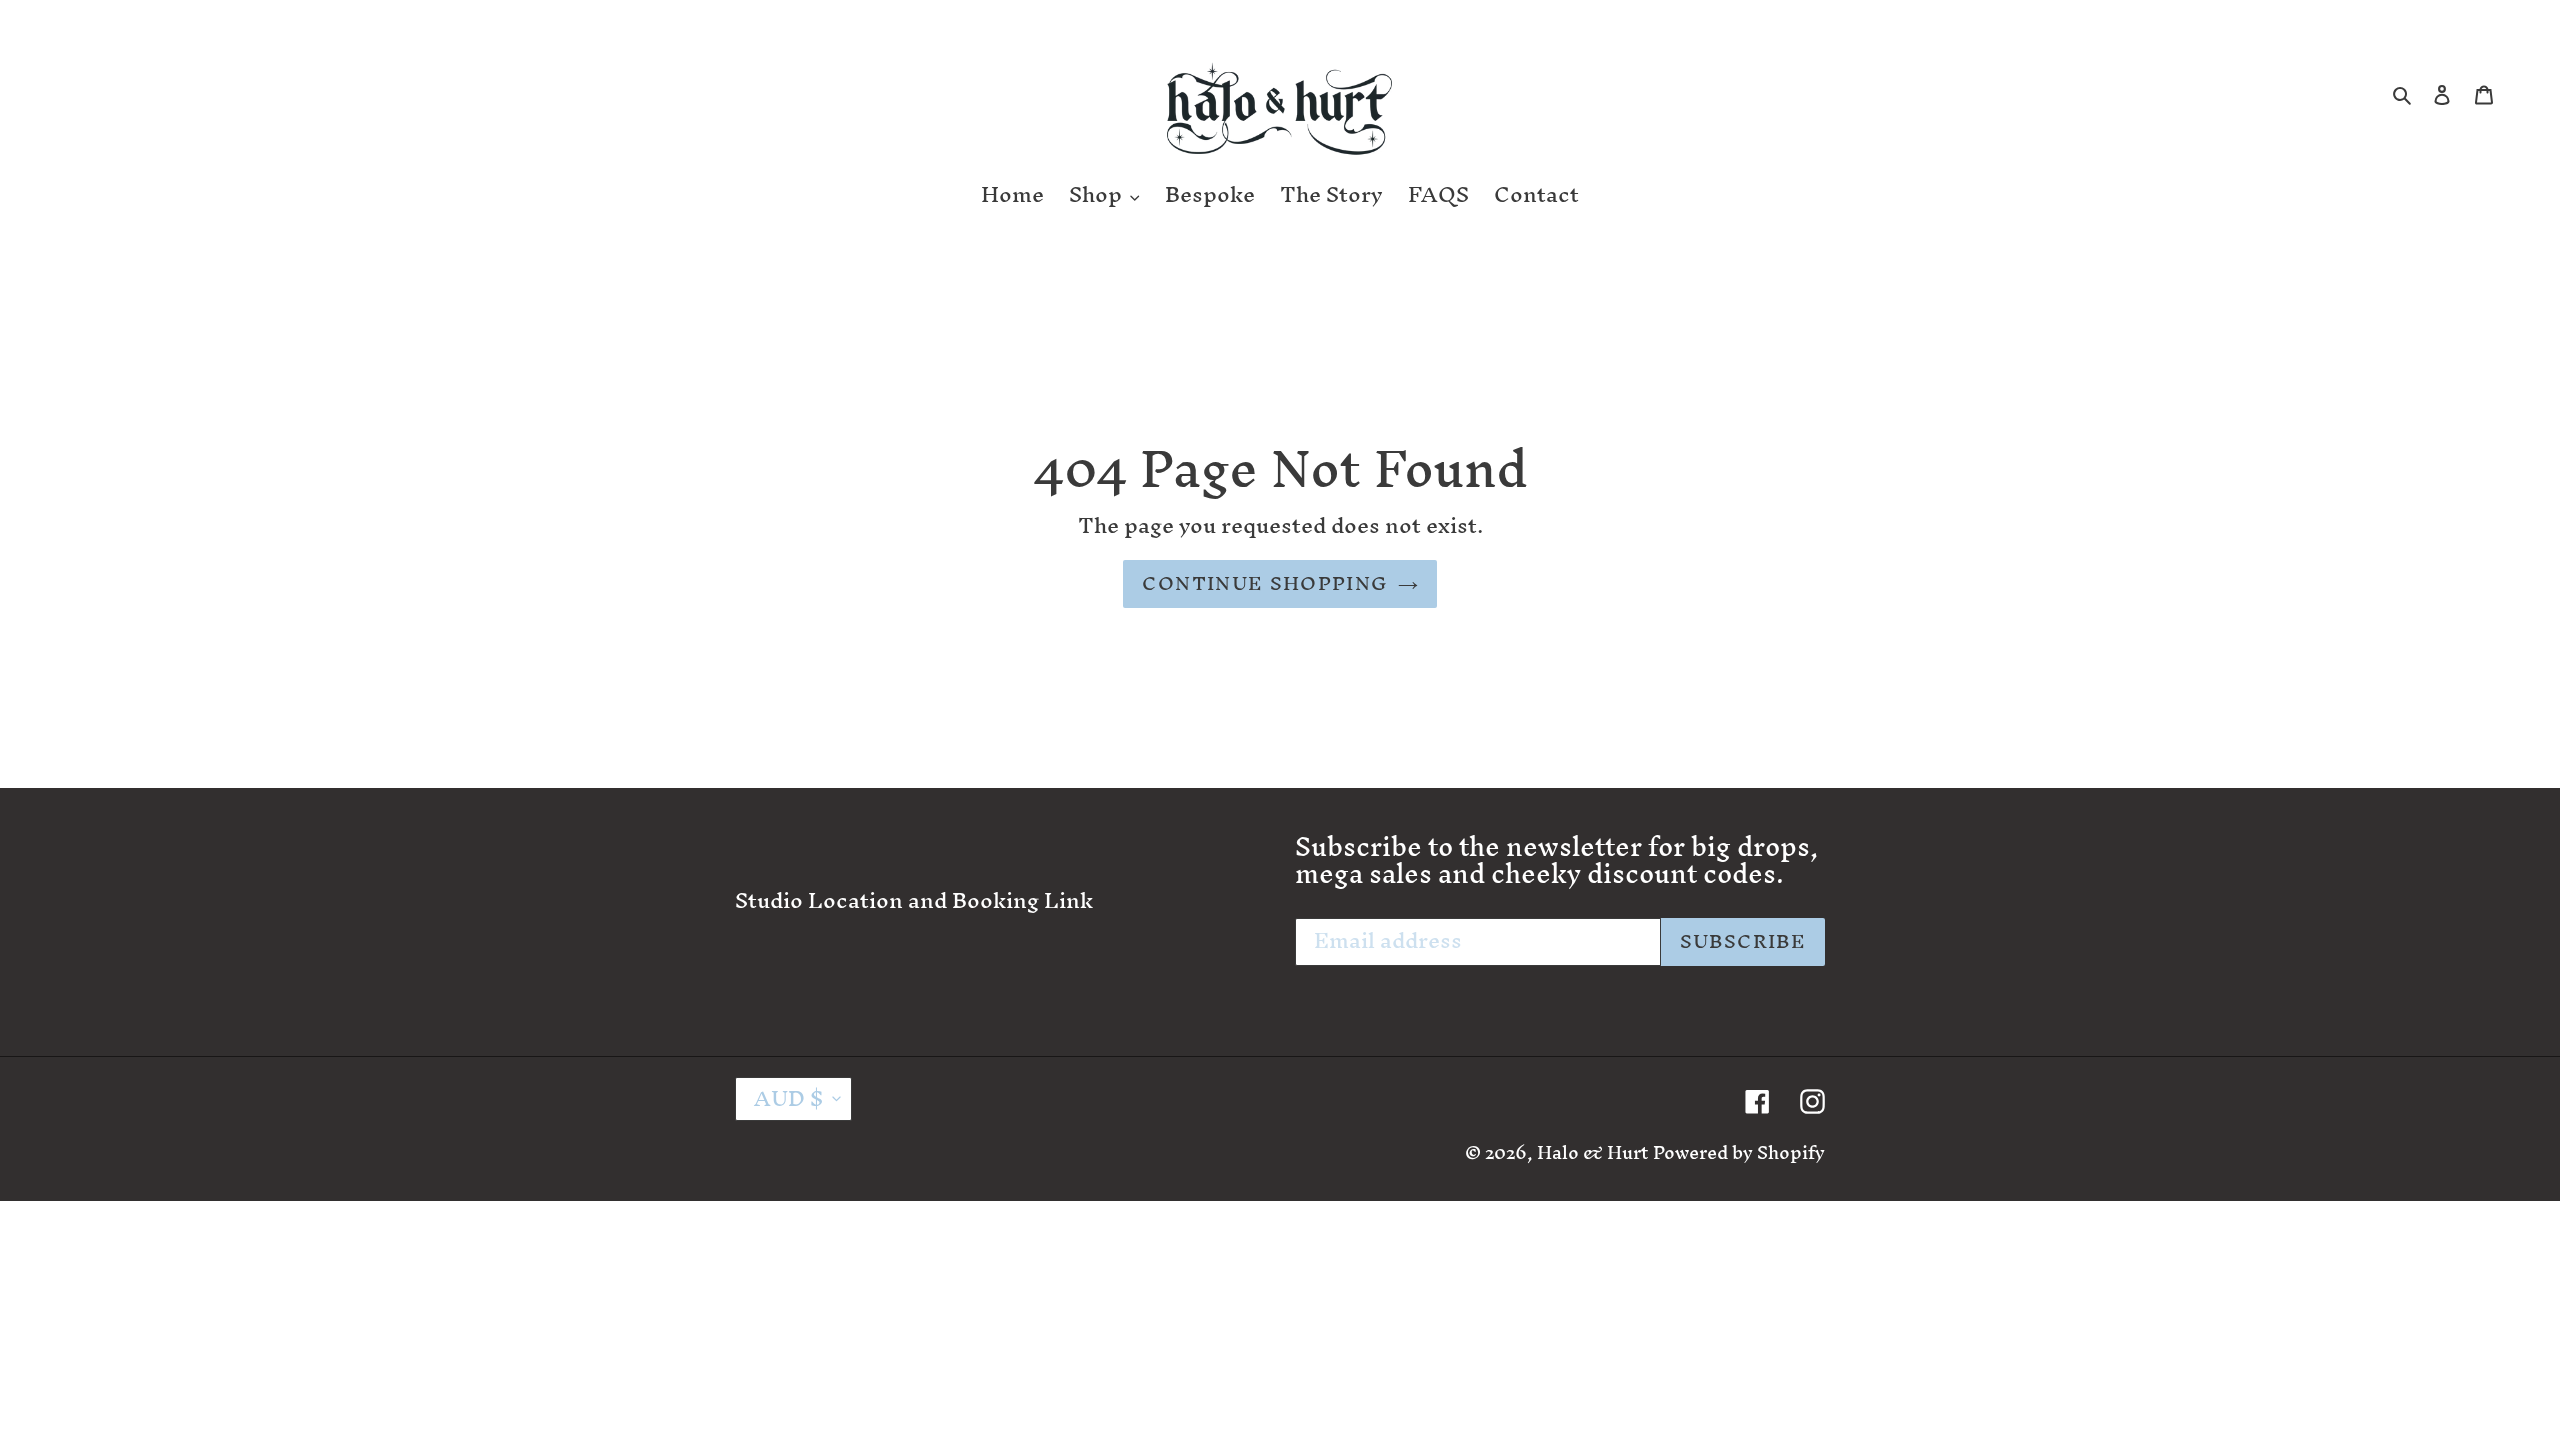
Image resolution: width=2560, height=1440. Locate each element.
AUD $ (788, 1099)
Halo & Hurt (1592, 1152)
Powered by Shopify (1739, 1152)
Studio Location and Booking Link (914, 900)
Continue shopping (1264, 583)
